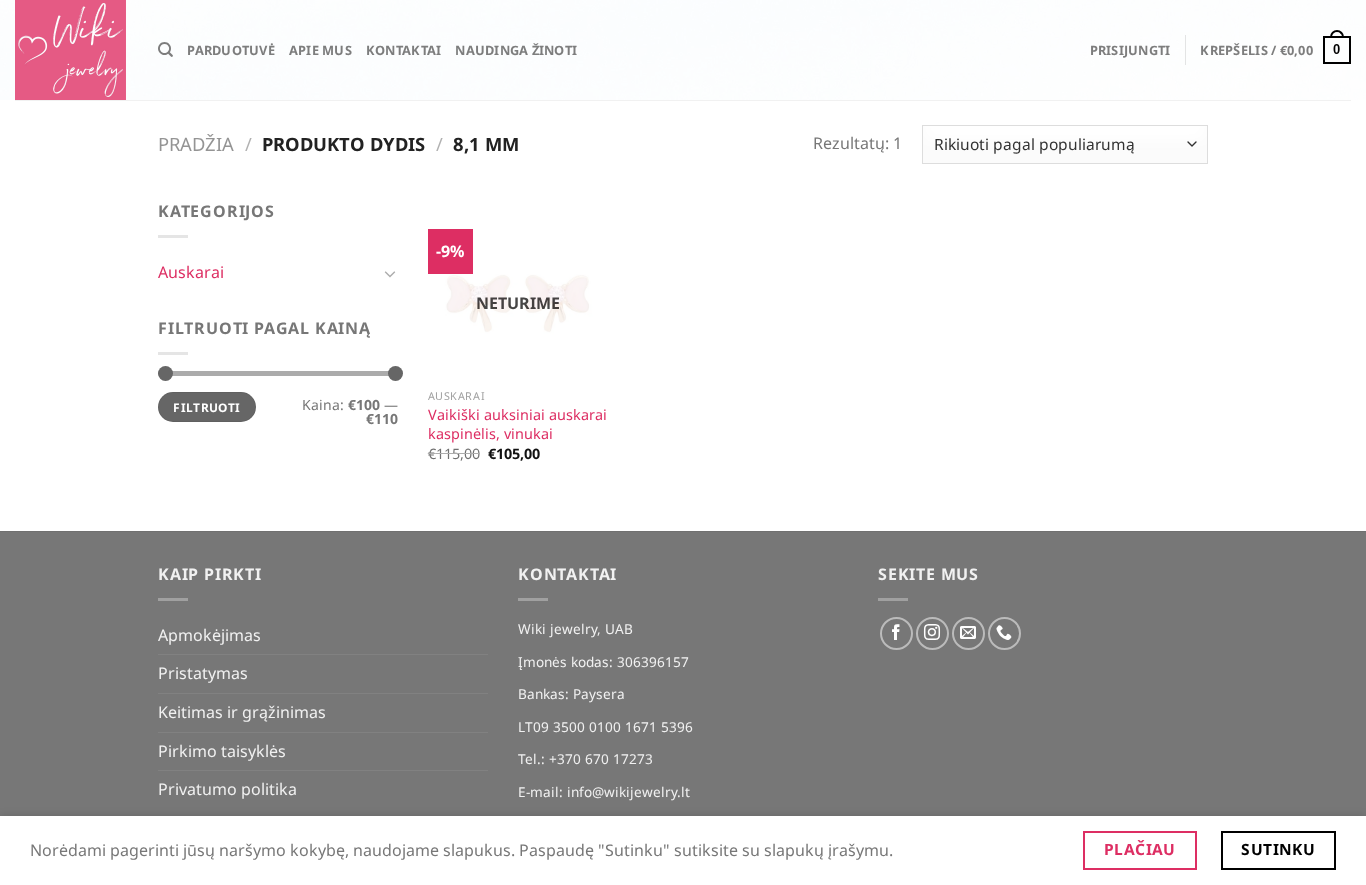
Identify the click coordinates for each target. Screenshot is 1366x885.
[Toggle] (390, 273)
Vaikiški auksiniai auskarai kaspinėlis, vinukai (517, 424)
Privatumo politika (227, 789)
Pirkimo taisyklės (222, 751)
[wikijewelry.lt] (71, 50)
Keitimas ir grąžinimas (242, 712)
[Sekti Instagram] (932, 633)
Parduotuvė (231, 50)
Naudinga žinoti (516, 50)
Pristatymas (203, 673)
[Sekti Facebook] (896, 633)
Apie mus (320, 50)
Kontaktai (403, 50)
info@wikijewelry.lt (628, 791)
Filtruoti (206, 407)
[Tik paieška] (165, 50)
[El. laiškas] (968, 633)
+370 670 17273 (601, 758)
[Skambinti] (1004, 633)
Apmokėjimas (209, 635)
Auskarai (191, 272)
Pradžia (196, 143)
